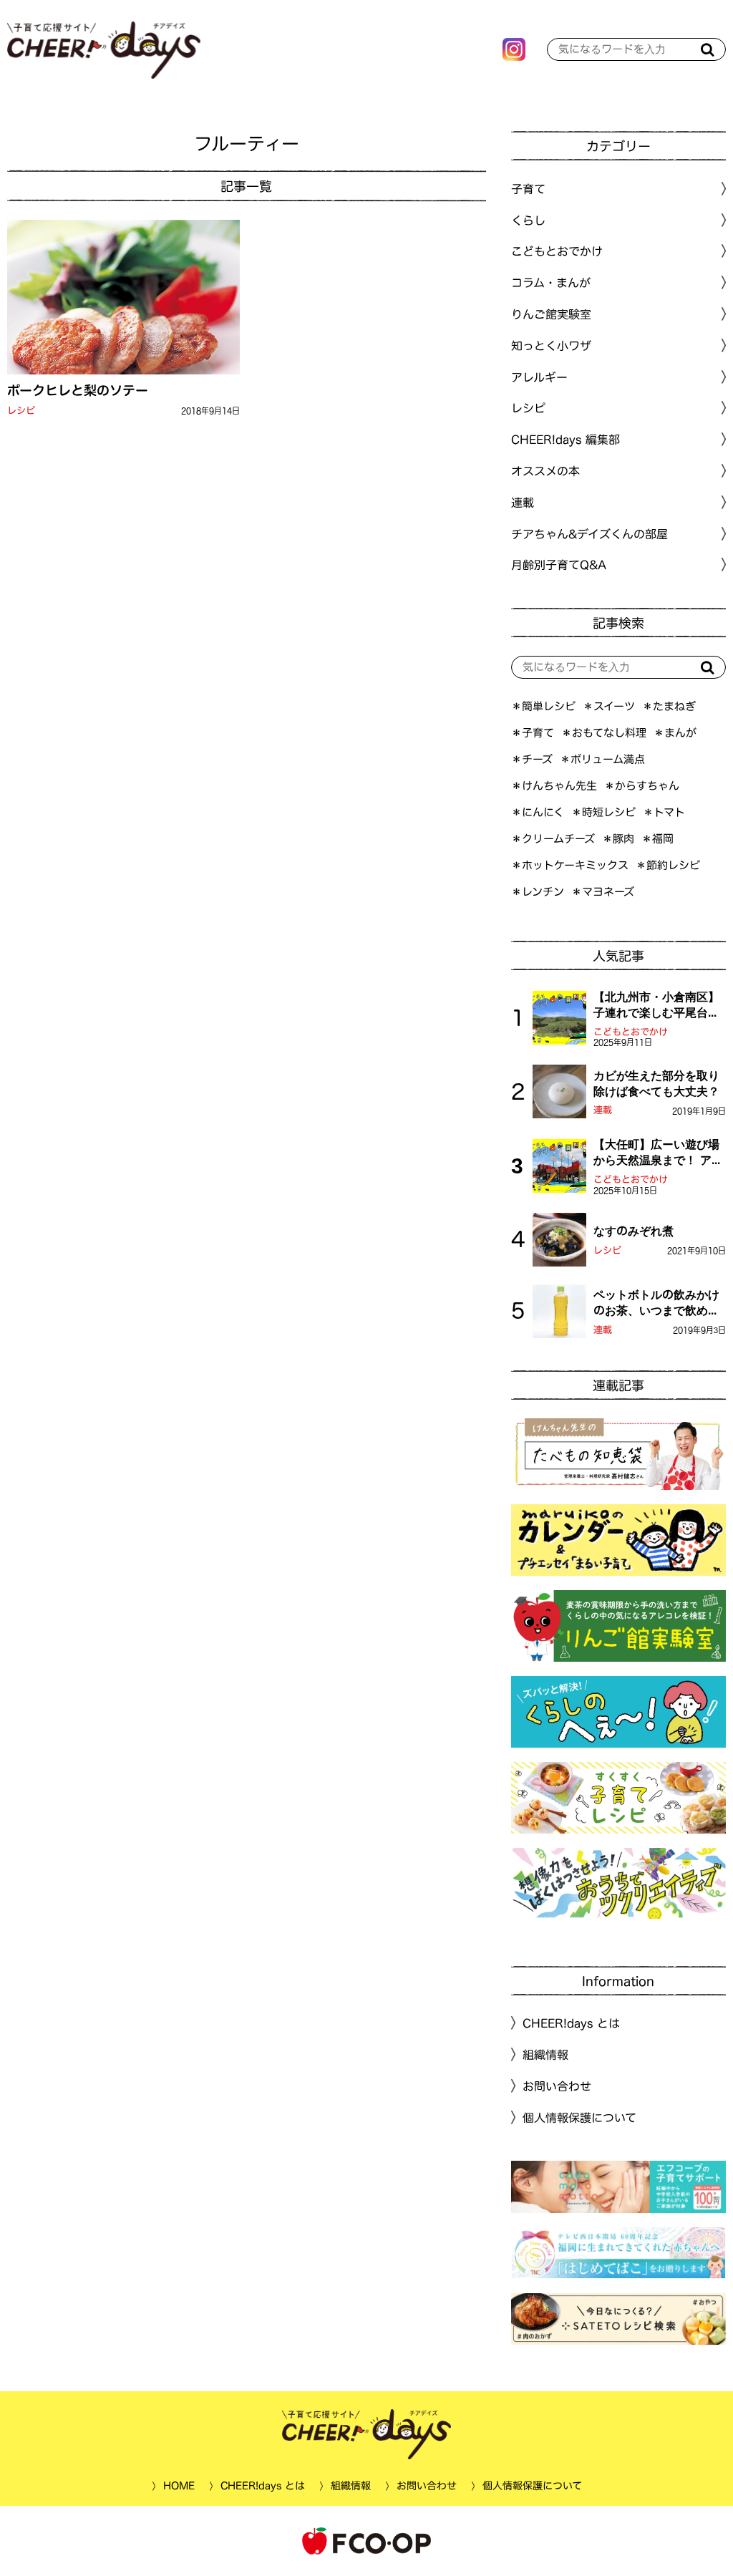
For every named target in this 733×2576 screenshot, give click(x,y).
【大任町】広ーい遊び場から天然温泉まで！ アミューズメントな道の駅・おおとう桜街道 (658, 1153)
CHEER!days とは (571, 2023)
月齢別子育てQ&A (559, 565)
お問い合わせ (557, 2086)
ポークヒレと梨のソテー (78, 390)
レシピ (21, 411)
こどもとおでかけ (631, 1032)
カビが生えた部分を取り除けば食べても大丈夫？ (656, 1083)
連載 (523, 503)
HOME (178, 2486)
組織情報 (545, 2055)
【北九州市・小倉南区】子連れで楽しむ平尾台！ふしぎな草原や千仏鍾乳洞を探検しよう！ (656, 1006)
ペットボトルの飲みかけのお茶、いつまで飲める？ (656, 1304)
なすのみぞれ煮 (634, 1231)
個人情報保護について (579, 2118)
